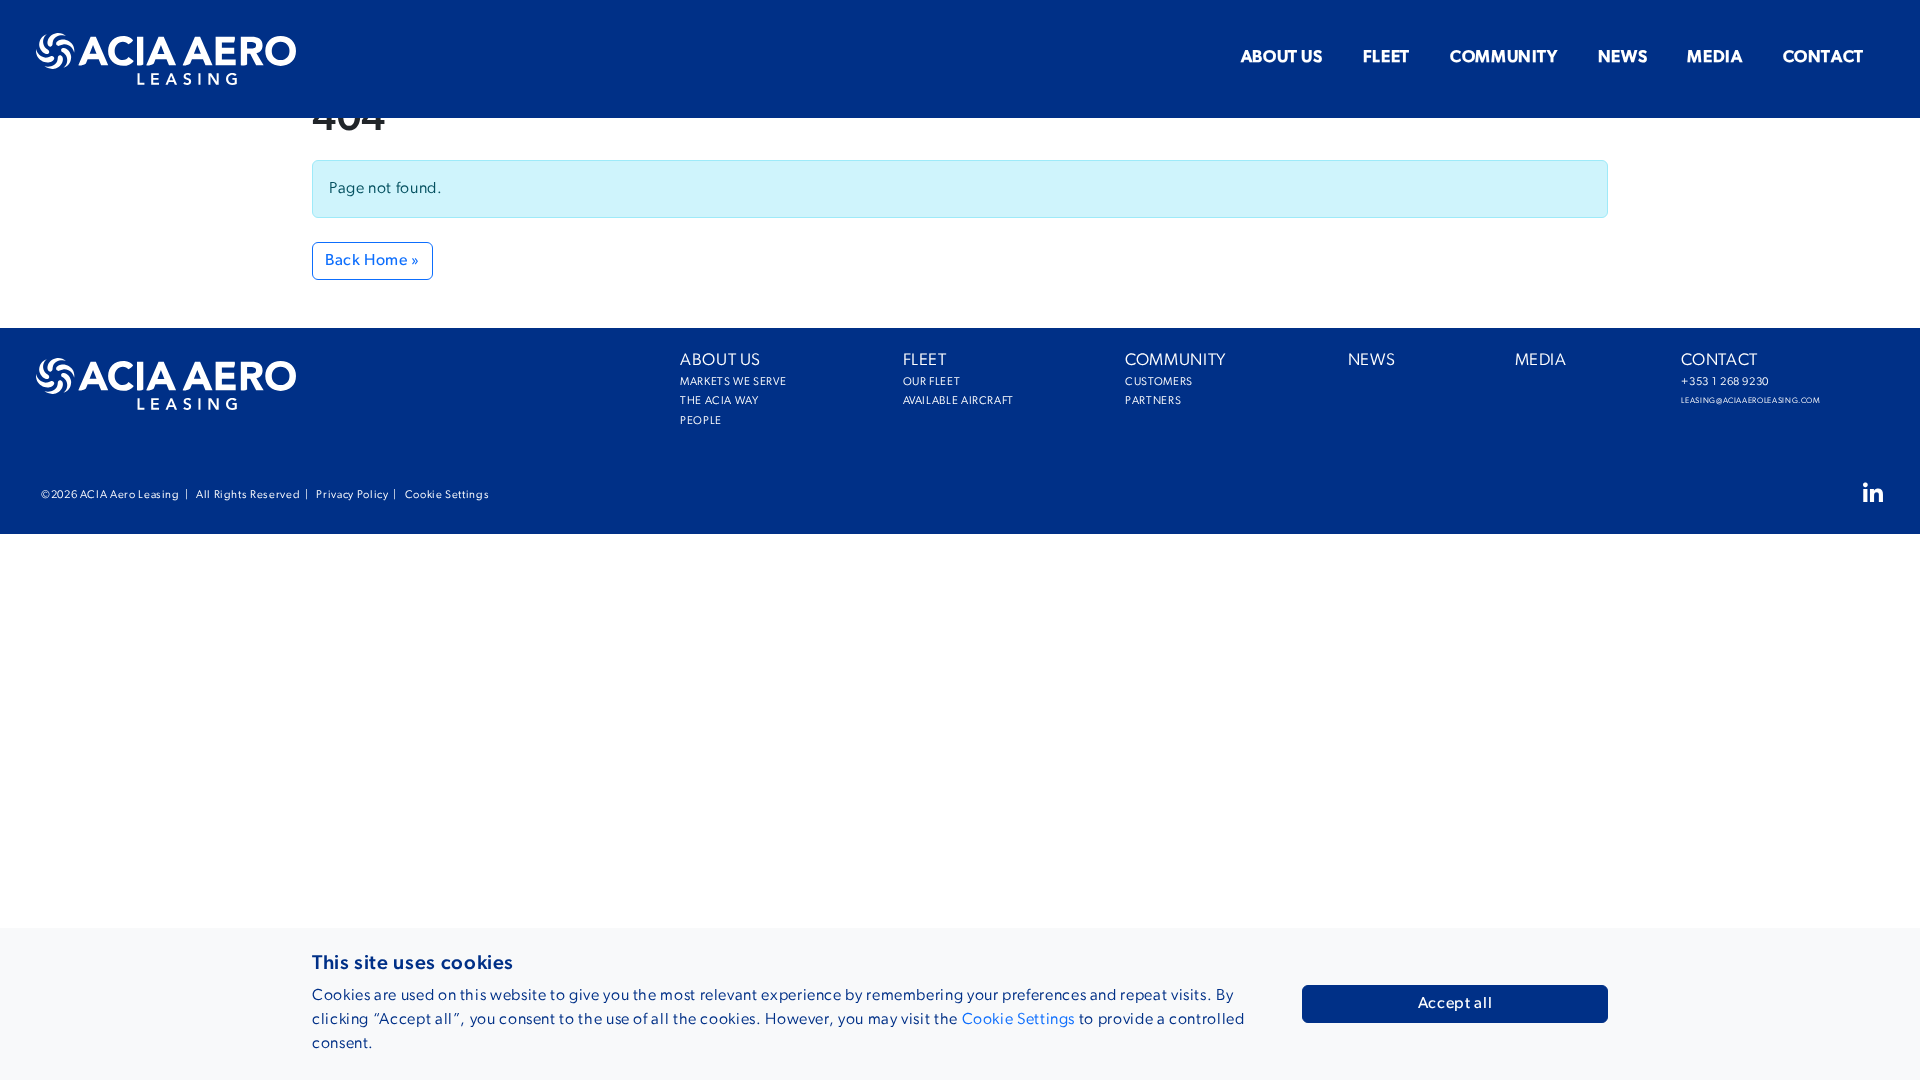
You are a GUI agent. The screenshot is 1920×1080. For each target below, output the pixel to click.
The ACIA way (696, 401)
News (1623, 57)
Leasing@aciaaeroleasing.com (1699, 401)
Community (1504, 57)
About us (1282, 57)
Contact (1823, 57)
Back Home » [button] (372, 261)
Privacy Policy (352, 495)
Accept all (1455, 1004)
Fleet (1386, 57)
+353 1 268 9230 (1699, 382)
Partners (1141, 401)
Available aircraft (919, 401)
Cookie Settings (447, 495)
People (696, 421)
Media (1714, 57)
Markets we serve (696, 382)
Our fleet (919, 382)
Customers (1141, 382)
